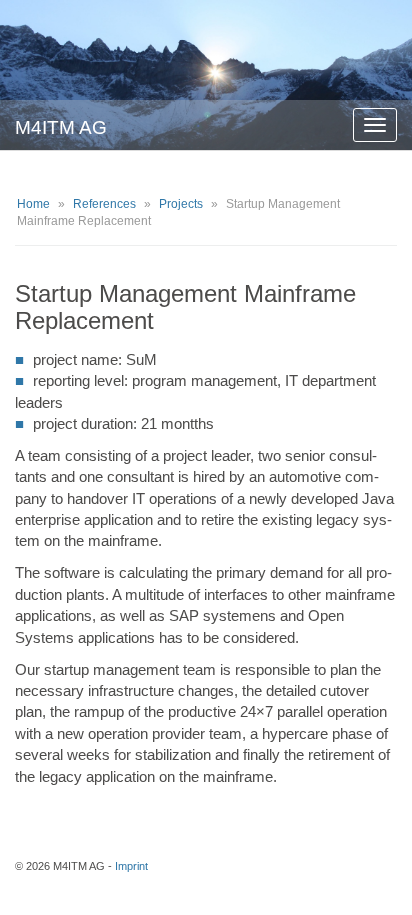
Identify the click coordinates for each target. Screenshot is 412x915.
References (104, 204)
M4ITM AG (61, 127)
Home (33, 204)
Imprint (131, 866)
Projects (181, 204)
